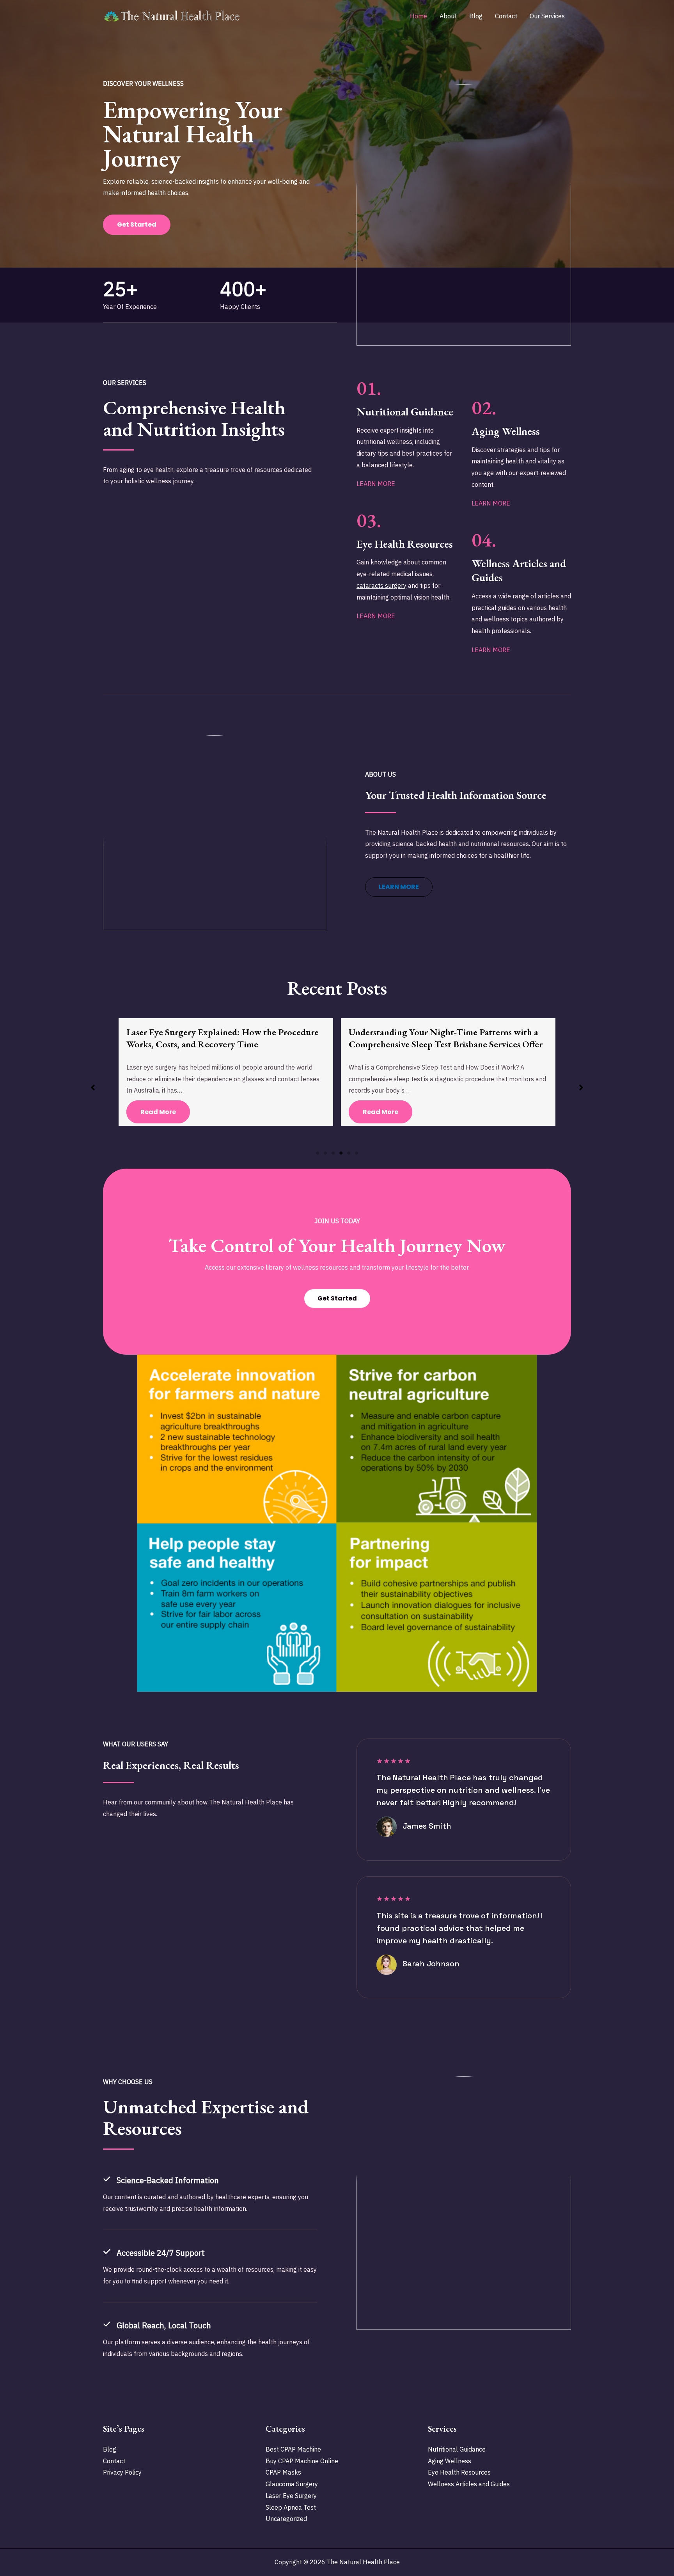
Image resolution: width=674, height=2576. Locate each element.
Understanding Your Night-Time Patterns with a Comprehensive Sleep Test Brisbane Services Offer (223, 1038)
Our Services (547, 16)
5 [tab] (349, 1153)
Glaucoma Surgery (292, 2484)
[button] (399, 887)
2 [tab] (325, 1153)
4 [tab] (341, 1153)
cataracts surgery (381, 585)
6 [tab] (357, 1153)
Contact (506, 16)
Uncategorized (286, 2519)
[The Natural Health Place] (171, 15)
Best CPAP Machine (293, 2449)
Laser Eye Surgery (291, 2496)
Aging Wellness (450, 2461)
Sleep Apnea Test (291, 2507)
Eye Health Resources (459, 2472)
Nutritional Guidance (457, 2449)
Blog (476, 16)
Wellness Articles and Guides (469, 2484)
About (448, 16)
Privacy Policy (122, 2472)
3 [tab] (333, 1153)
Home (419, 16)
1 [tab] (317, 1153)
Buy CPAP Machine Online (302, 2461)
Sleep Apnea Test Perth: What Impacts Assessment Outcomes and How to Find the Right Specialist (447, 1038)
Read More (158, 1112)
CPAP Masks (283, 2472)
